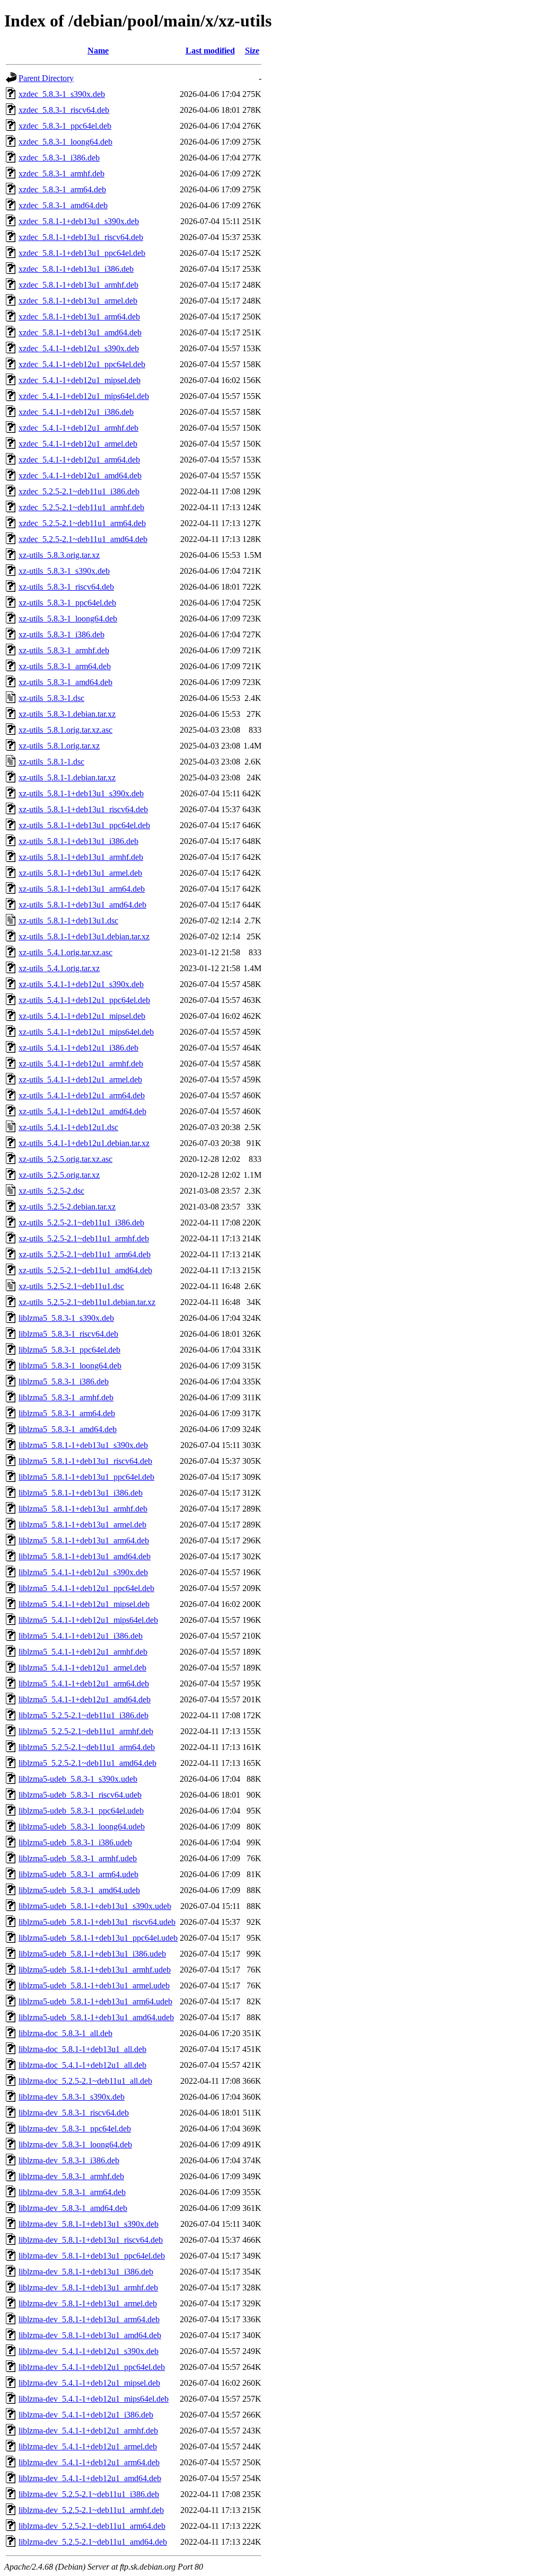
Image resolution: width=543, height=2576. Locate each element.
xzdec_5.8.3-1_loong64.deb (65, 142)
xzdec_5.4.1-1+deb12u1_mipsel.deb (80, 380)
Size (252, 51)
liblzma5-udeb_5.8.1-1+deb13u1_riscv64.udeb (97, 1922)
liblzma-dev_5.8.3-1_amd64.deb (73, 2208)
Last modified (210, 51)
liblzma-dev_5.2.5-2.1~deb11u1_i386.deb (89, 2494)
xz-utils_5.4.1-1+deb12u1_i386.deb (78, 1048)
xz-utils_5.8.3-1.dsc (51, 698)
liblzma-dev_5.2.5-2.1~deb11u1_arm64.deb (92, 2526)
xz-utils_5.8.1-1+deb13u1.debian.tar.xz (84, 936)
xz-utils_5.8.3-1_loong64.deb (68, 619)
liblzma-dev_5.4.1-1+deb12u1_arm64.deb (89, 2462)
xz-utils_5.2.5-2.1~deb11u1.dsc (71, 1286)
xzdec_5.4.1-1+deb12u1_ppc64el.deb (82, 364)
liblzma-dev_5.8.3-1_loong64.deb (75, 2144)
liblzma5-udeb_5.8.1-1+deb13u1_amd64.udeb (96, 2017)
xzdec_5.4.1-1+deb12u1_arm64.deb (79, 460)
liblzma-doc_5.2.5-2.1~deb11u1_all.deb (85, 2081)
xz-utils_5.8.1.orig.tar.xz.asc (65, 730)
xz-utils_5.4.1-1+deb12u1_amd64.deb (82, 1111)
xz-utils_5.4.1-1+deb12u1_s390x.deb (81, 984)
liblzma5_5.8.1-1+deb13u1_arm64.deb (84, 1540)
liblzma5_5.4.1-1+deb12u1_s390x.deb (83, 1572)
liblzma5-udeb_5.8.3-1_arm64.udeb (78, 1874)
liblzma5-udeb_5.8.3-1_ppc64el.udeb (81, 1811)
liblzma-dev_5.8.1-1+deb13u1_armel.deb (88, 2303)
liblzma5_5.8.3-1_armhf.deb (66, 1397)
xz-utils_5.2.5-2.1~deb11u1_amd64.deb (85, 1270)
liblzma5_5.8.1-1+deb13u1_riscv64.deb (85, 1461)
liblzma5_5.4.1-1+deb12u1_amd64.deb (85, 1699)
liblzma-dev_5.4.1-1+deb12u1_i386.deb (86, 2415)
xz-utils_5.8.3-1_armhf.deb (64, 650)
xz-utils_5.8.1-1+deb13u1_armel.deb (80, 873)
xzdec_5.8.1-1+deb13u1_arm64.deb (79, 317)
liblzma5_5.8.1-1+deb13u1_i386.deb (81, 1493)
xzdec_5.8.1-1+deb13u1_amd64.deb (80, 332)
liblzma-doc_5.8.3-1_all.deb (65, 2033)
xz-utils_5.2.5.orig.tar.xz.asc (65, 1159)
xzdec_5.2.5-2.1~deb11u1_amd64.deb (83, 539)
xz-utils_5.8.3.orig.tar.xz (59, 555)
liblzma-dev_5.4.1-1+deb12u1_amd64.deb (90, 2478)
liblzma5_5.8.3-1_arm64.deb (67, 1413)
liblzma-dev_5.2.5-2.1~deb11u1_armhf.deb (91, 2510)
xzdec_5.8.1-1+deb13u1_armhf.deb (78, 285)
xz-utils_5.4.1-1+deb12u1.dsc (68, 1127)
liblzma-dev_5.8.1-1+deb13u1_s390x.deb (89, 2224)
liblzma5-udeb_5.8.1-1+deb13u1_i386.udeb (92, 1954)
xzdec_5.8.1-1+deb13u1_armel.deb (78, 301)
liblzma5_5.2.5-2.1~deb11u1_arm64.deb (87, 1747)
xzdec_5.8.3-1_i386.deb (59, 158)
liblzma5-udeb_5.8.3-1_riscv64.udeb (80, 1795)
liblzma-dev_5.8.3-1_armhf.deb (71, 2176)
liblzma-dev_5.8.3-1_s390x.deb (72, 2097)
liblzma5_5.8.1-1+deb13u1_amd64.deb (85, 1556)
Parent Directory (46, 78)
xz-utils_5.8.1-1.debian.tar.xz (67, 778)
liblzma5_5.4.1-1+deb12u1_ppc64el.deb (86, 1588)
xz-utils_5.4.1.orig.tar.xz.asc (65, 952)
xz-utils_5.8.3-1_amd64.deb (65, 682)
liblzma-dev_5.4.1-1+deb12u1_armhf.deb (88, 2431)
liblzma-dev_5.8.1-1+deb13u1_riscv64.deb (91, 2240)
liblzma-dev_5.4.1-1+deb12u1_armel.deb (88, 2446)
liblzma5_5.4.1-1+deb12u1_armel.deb (82, 1668)
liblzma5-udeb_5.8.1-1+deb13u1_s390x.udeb (95, 1906)
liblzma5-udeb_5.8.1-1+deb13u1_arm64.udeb (95, 2001)
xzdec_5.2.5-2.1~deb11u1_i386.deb (79, 491)
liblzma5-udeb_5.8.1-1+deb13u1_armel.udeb (94, 1986)
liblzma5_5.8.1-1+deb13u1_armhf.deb (83, 1509)
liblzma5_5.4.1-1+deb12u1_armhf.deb (83, 1652)
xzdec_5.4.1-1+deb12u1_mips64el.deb (84, 396)
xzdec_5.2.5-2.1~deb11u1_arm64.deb (82, 523)
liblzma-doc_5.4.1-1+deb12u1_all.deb (82, 2065)
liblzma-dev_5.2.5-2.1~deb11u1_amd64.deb (93, 2542)
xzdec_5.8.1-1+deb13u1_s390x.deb (79, 221)
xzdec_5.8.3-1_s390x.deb (62, 94)
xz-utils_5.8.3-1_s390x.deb (64, 571)
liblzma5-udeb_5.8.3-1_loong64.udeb (82, 1827)
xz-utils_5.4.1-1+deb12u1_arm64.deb (82, 1095)
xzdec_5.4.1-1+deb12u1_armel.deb (78, 444)
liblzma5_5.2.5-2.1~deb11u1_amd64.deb (87, 1763)
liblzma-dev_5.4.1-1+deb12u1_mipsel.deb (89, 2383)
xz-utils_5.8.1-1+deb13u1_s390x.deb (81, 793)
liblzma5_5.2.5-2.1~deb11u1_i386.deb (84, 1715)
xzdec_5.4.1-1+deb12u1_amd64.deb (80, 476)
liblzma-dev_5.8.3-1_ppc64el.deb (75, 2129)
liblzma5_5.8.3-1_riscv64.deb (68, 1334)
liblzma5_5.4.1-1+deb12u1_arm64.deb (84, 1684)
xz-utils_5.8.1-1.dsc (51, 762)
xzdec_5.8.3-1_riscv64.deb (64, 110)
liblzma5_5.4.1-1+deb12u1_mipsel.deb (84, 1604)
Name (98, 51)
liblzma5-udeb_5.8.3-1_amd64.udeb (79, 1890)
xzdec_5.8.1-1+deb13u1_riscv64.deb (81, 237)
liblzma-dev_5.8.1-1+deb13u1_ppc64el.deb (92, 2256)
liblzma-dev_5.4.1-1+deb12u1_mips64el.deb (94, 2399)
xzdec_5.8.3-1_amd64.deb (63, 205)
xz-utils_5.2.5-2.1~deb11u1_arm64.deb (85, 1254)
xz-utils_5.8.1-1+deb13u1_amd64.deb (82, 905)
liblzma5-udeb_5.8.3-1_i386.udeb (75, 1842)
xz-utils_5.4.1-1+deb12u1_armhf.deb (81, 1064)
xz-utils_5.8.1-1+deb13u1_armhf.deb (81, 857)
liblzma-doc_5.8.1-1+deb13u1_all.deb (82, 2049)
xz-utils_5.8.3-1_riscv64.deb (66, 587)
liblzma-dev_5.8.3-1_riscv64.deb (74, 2113)
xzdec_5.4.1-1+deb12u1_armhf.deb (78, 428)
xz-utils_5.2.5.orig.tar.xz (59, 1175)
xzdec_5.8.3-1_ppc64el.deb (65, 126)
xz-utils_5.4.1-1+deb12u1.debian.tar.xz (84, 1143)
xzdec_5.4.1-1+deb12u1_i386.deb (76, 412)
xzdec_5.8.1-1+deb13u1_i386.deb (76, 269)
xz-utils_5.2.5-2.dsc (51, 1191)
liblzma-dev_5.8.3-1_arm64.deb (72, 2192)
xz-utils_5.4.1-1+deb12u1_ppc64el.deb (84, 1000)
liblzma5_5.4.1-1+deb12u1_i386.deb (81, 1636)
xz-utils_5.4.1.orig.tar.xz (59, 968)
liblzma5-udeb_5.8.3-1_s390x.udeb (78, 1779)
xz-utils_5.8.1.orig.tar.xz (59, 746)
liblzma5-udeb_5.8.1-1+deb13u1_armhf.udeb (95, 1970)
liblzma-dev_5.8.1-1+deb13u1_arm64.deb (89, 2319)
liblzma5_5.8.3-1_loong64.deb (70, 1366)
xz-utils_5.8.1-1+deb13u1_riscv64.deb (83, 809)
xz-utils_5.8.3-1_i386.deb (62, 634)
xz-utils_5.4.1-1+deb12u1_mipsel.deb (82, 1016)
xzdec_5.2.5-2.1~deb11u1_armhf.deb (81, 507)
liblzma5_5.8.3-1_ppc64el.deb (69, 1350)
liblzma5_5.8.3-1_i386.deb (64, 1382)
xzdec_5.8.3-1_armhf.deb (62, 174)
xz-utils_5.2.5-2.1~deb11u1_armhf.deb (84, 1238)
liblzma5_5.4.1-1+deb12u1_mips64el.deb (88, 1620)
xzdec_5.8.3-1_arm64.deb (62, 189)
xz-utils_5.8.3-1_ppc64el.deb (67, 603)
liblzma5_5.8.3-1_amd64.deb (68, 1429)
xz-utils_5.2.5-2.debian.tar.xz (67, 1207)
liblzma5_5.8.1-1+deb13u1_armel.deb (82, 1525)
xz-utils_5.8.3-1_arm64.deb (65, 666)
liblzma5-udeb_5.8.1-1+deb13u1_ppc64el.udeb (98, 1938)
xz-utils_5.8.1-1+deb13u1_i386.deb (78, 841)
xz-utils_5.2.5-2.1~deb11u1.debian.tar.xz (87, 1302)
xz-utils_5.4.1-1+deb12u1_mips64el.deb (86, 1032)
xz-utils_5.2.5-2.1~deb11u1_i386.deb (81, 1223)
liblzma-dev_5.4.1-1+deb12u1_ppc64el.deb (92, 2367)
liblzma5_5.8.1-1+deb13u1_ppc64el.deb (86, 1477)
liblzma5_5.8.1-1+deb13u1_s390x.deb (83, 1445)
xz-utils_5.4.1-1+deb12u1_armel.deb (80, 1080)
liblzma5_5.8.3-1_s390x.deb (66, 1318)
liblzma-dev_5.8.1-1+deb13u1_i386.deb (86, 2272)
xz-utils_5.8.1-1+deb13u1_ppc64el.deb (84, 825)
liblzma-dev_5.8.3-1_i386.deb (69, 2160)
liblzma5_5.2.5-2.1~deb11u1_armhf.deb (86, 1731)
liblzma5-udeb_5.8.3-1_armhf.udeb (78, 1858)
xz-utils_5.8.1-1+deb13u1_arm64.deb (82, 889)
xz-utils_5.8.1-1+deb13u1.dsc (68, 921)
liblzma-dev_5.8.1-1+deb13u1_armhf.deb (88, 2288)
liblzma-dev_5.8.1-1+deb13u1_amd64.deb (90, 2335)
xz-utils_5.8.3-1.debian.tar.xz (67, 714)
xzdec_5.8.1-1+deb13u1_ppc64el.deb (82, 253)
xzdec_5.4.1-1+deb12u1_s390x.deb (79, 348)
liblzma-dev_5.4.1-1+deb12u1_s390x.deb (89, 2351)
